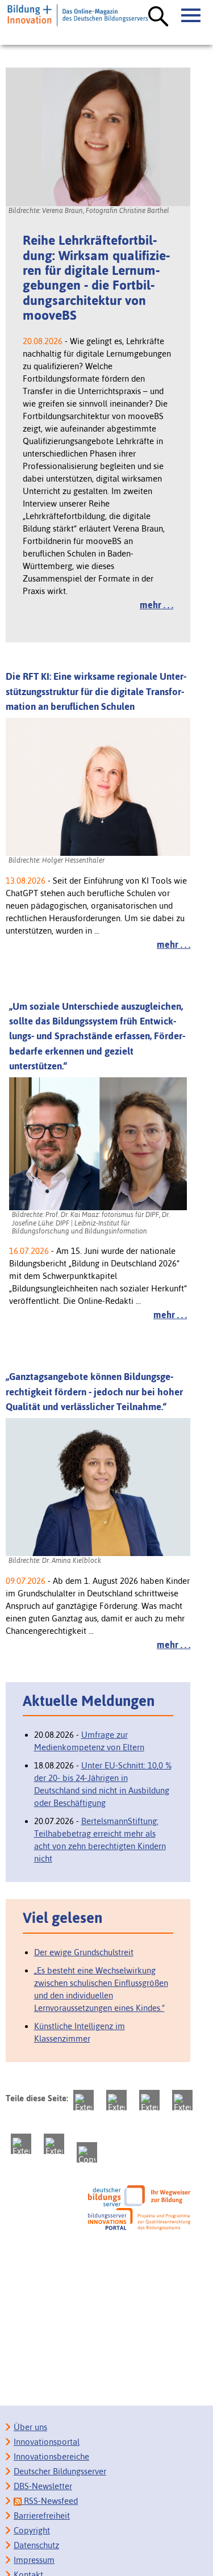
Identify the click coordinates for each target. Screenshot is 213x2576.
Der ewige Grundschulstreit (84, 1952)
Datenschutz (36, 2545)
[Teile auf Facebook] (116, 2100)
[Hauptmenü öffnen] (191, 16)
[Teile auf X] (149, 2100)
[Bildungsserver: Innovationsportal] (139, 2219)
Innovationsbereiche (51, 2456)
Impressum (34, 2560)
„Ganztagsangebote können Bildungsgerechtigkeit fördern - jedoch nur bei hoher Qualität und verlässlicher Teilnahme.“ (94, 1392)
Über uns (30, 2427)
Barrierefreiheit (42, 2516)
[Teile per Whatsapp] (182, 2100)
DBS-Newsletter (43, 2486)
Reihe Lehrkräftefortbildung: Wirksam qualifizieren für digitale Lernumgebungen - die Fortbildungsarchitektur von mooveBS (96, 278)
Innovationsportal (47, 2442)
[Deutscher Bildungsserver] (139, 2196)
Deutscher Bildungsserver (60, 2471)
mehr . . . (156, 605)
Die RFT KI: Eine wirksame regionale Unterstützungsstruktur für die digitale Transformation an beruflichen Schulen (96, 691)
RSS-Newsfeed (50, 2501)
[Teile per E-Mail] (54, 2144)
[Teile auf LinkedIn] (21, 2144)
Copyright (32, 2530)
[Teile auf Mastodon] (83, 2100)
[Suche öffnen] (158, 17)
